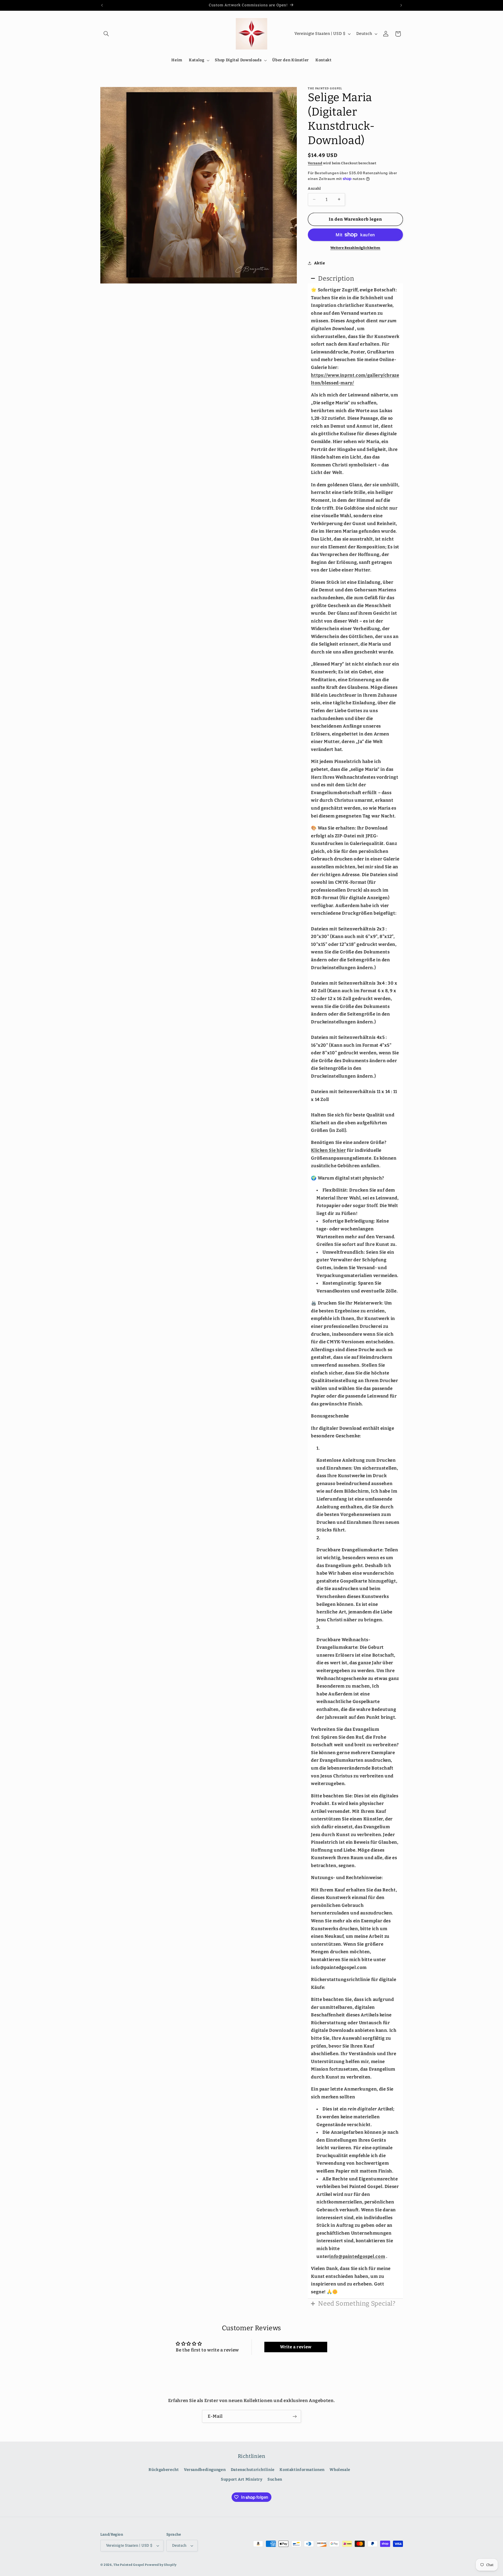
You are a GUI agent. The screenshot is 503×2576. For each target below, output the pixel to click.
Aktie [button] (319, 263)
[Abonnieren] (295, 2416)
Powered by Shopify (161, 2565)
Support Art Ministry (242, 2479)
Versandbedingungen (205, 2470)
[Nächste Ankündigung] (401, 5)
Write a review (296, 2347)
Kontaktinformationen (302, 2470)
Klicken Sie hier (328, 1150)
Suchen (275, 2479)
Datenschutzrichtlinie (253, 2470)
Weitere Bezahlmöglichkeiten (355, 247)
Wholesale (340, 2470)
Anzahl (314, 189)
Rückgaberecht (164, 2470)
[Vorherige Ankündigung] (102, 5)
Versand (315, 163)
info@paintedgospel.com (357, 2256)
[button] (106, 34)
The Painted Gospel (129, 2565)
